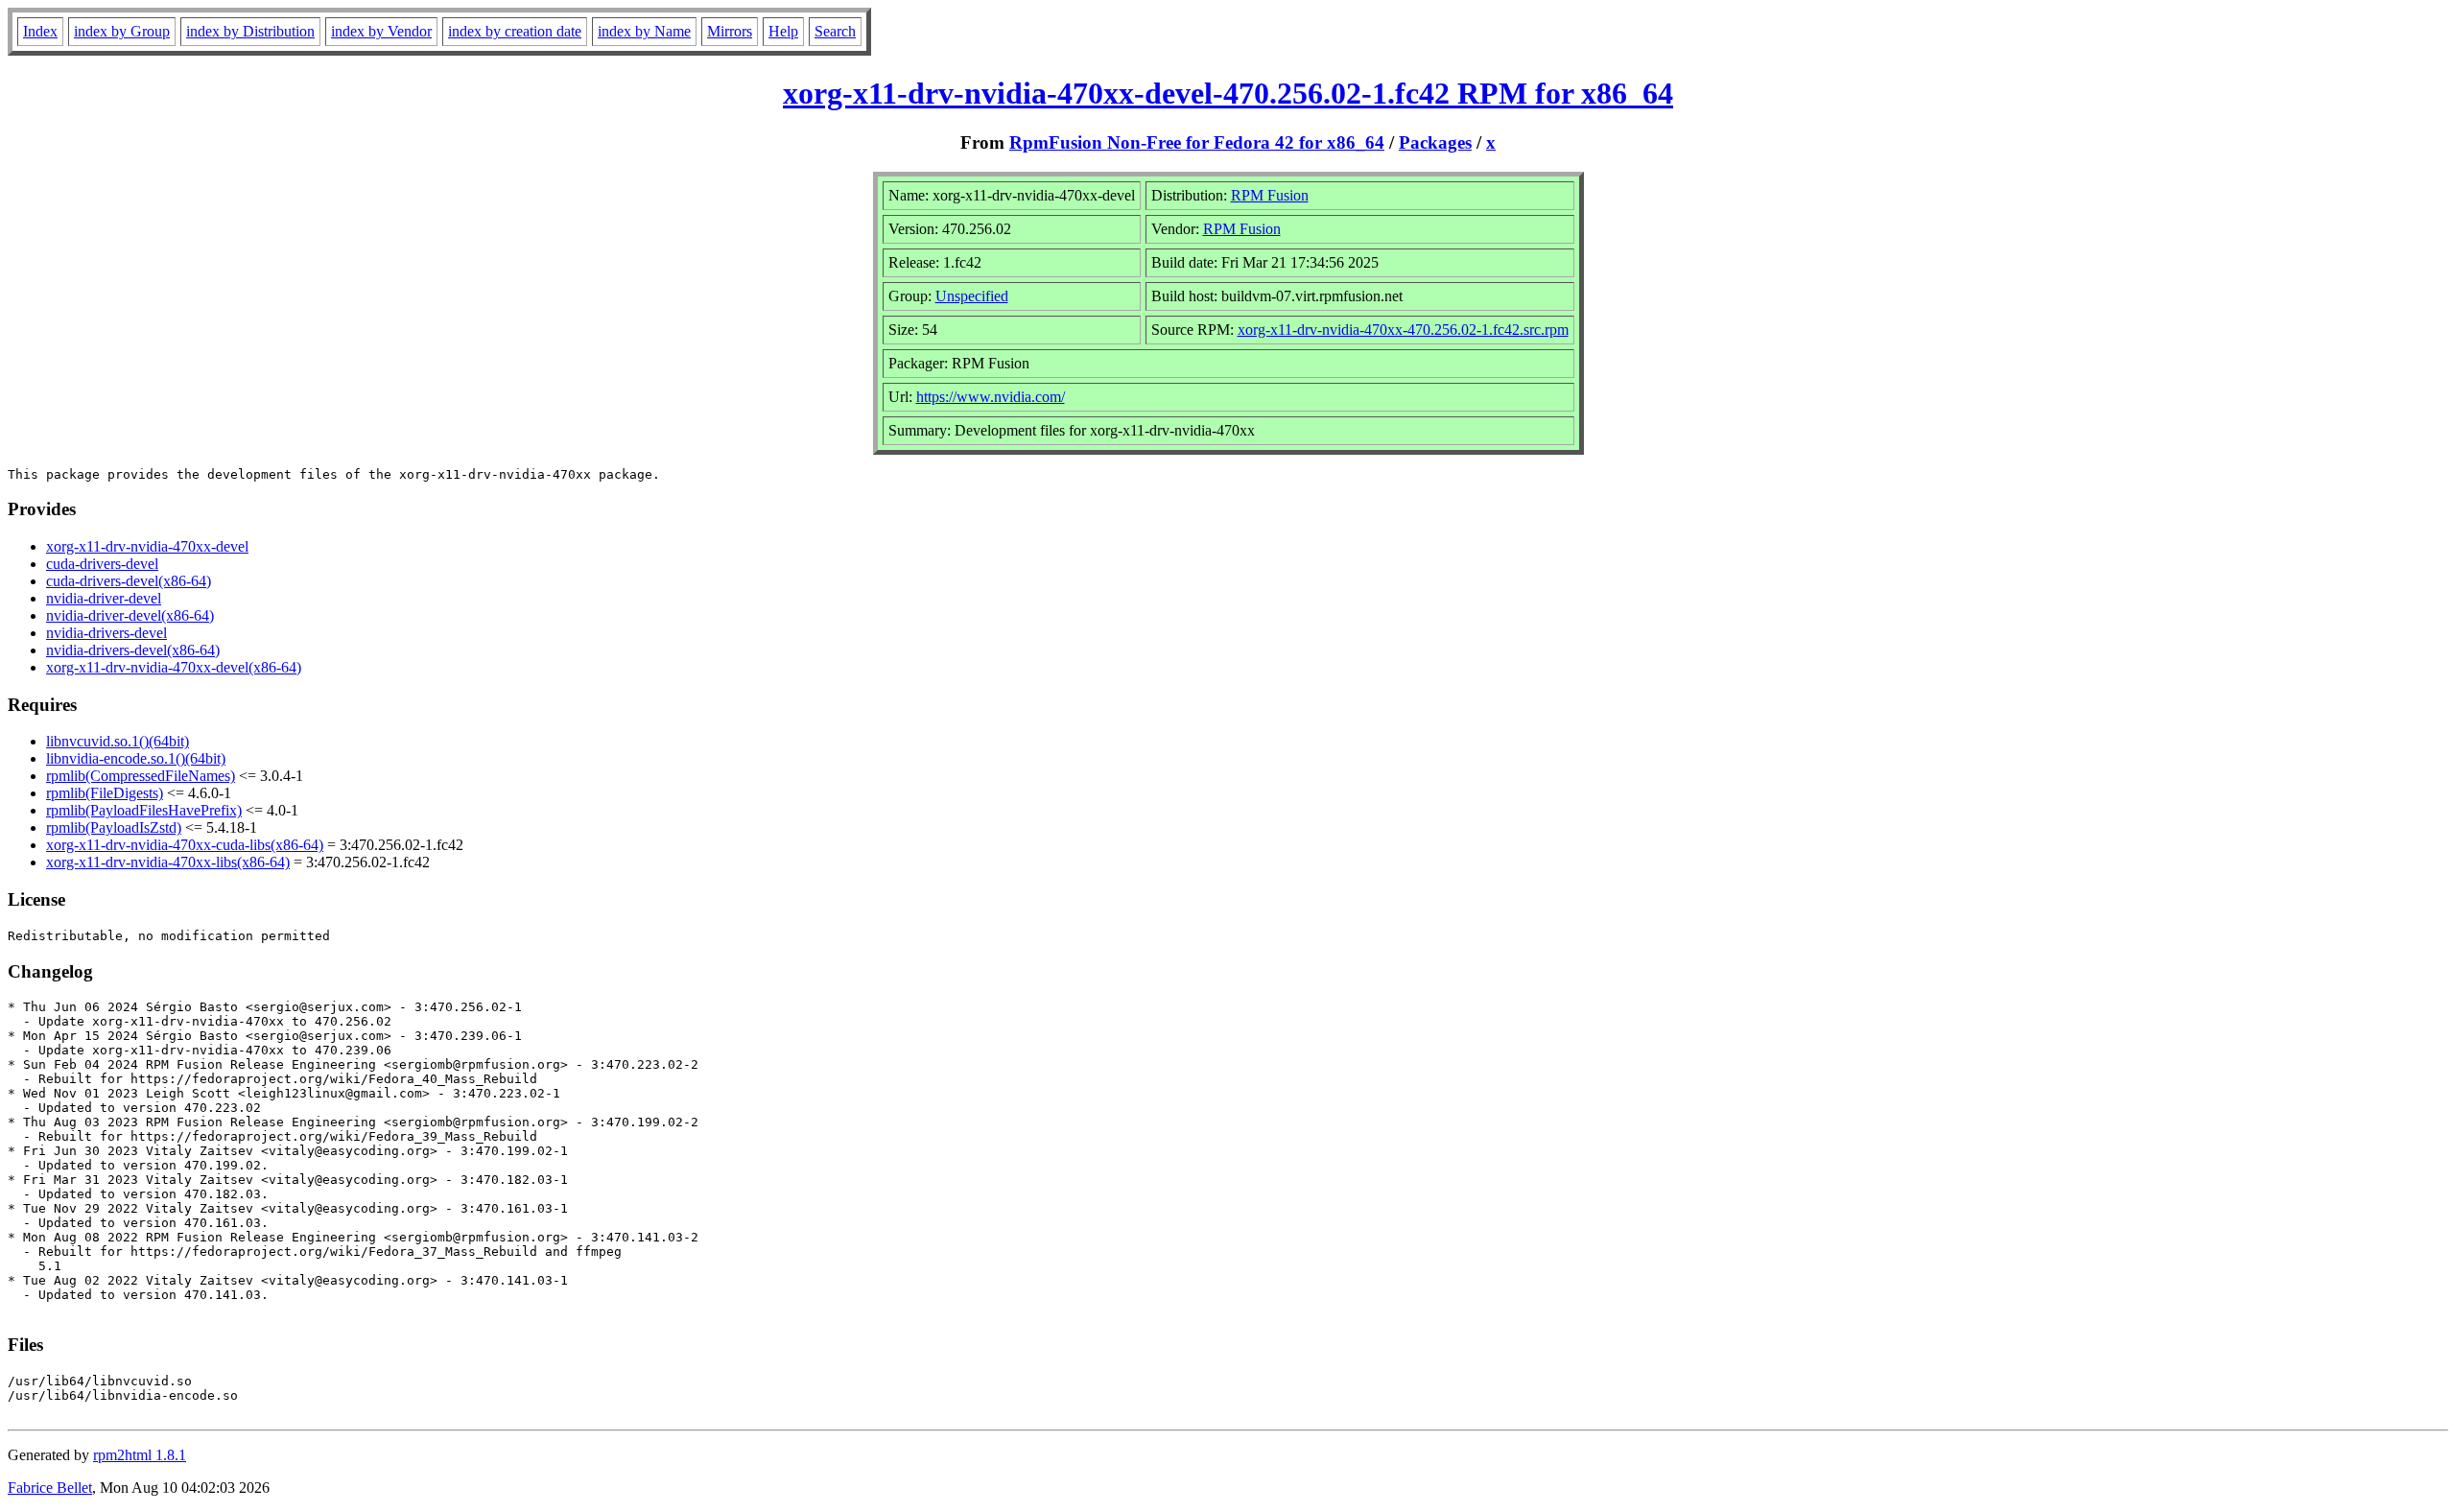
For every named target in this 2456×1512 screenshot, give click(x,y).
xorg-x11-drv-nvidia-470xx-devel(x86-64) (174, 667)
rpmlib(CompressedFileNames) (141, 776)
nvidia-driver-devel (104, 598)
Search (835, 31)
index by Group (122, 31)
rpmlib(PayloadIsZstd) (114, 827)
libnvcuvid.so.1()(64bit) (118, 741)
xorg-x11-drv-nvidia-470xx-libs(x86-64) (168, 862)
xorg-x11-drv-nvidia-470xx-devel (147, 546)
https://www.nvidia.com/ (991, 397)
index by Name (644, 31)
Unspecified (972, 296)
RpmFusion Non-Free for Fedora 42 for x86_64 (1197, 142)
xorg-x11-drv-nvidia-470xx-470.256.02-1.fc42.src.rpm (1403, 330)
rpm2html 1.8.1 (140, 1455)
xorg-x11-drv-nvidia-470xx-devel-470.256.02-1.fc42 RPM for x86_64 (1228, 93)
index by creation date (515, 31)
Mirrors (730, 31)
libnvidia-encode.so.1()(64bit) (136, 758)
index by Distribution (250, 31)
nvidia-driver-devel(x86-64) (130, 615)
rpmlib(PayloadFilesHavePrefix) (144, 810)
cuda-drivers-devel (102, 564)
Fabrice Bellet (50, 1488)
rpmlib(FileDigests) (105, 793)
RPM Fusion (1270, 195)
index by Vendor (381, 31)
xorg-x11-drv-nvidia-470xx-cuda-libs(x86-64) (185, 845)
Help (783, 31)
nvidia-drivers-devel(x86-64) (133, 650)
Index (40, 31)
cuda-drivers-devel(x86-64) (129, 581)
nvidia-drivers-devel (106, 633)
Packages (1435, 142)
